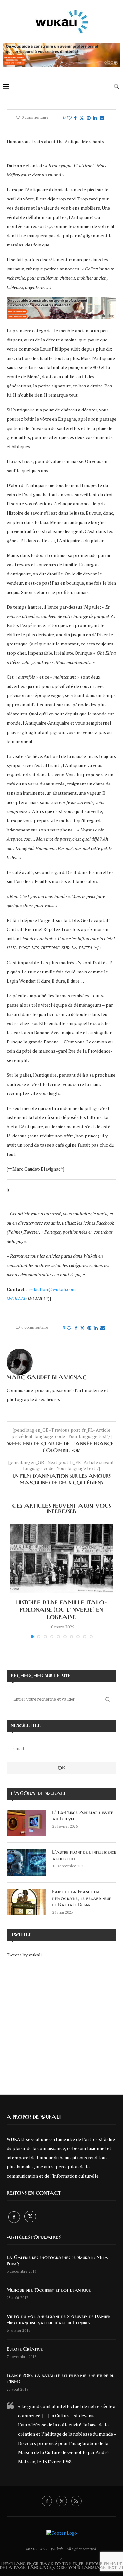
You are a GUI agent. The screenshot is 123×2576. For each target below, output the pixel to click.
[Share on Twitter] (82, 118)
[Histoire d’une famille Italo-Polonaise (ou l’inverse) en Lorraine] (61, 1559)
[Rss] (76, 2501)
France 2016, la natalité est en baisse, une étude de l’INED (60, 2379)
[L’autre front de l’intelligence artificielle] (26, 1862)
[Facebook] (15, 2217)
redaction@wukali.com (52, 1289)
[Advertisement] (61, 2022)
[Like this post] (69, 118)
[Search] (116, 86)
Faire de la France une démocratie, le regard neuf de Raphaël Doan (82, 1898)
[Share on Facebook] (75, 118)
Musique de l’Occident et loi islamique (49, 2290)
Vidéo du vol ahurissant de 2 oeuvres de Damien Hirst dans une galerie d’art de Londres (58, 2320)
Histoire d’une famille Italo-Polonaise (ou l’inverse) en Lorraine (61, 1610)
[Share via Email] (102, 118)
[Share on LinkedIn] (95, 118)
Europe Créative (25, 2349)
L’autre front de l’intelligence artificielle (84, 1856)
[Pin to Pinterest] (89, 118)
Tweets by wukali (24, 1955)
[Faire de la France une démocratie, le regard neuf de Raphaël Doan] (26, 1902)
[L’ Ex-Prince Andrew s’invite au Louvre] (26, 1823)
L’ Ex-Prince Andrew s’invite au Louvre (83, 1816)
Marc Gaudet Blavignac (47, 1378)
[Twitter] (30, 2217)
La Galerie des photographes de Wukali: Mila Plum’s (57, 2261)
